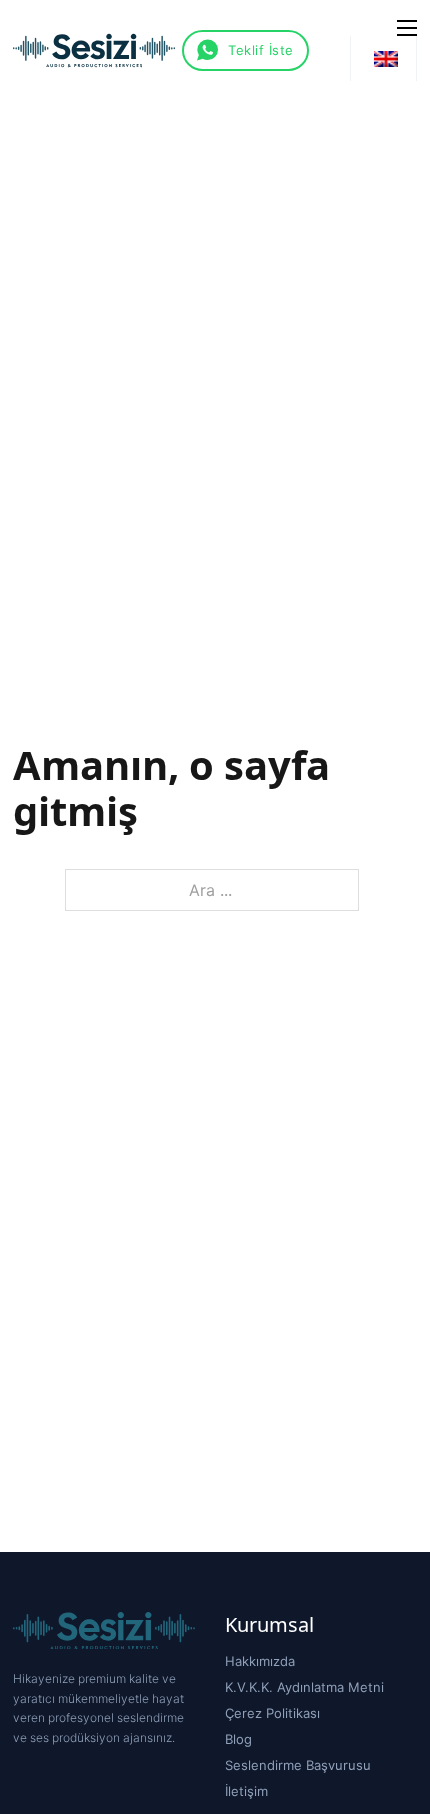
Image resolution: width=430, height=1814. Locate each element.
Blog (238, 1739)
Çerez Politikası (272, 1713)
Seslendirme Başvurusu (298, 1765)
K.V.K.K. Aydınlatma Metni (304, 1687)
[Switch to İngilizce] (386, 58)
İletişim (246, 1791)
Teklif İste (261, 50)
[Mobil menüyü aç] (407, 28)
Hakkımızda (260, 1661)
